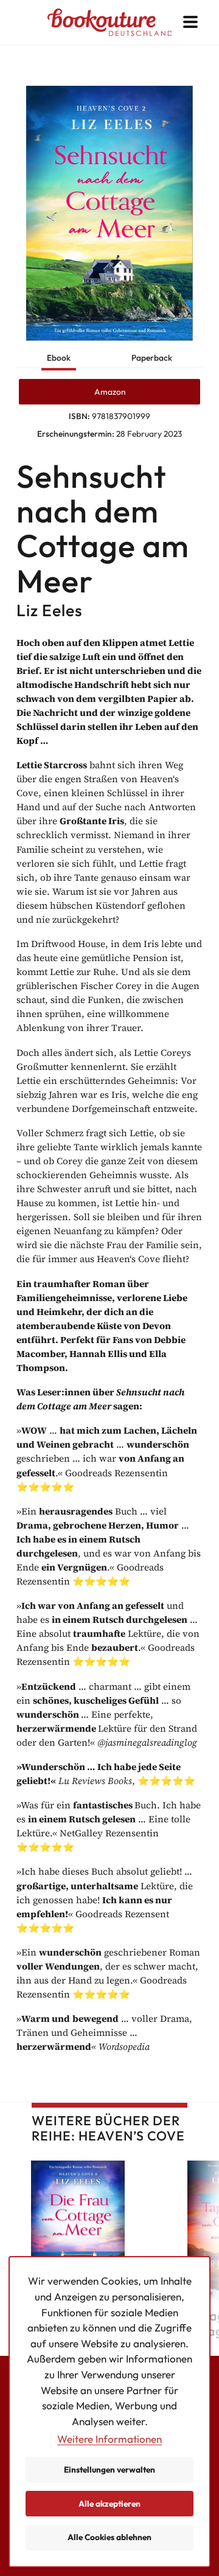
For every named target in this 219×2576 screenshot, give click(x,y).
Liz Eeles (49, 610)
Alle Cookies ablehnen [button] (109, 2537)
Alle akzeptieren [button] (109, 2504)
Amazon (110, 392)
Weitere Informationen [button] (109, 2439)
